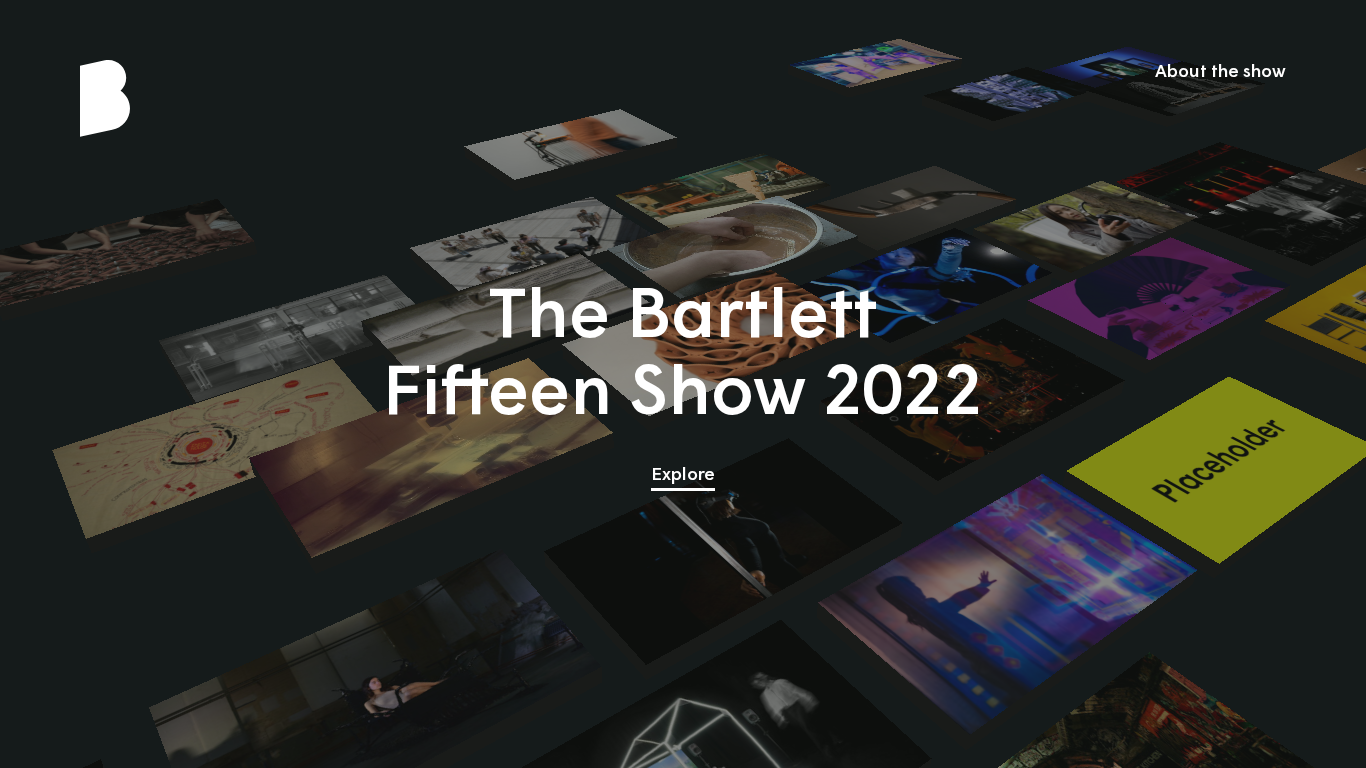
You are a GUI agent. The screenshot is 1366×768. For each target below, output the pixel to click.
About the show (1220, 72)
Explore (683, 475)
